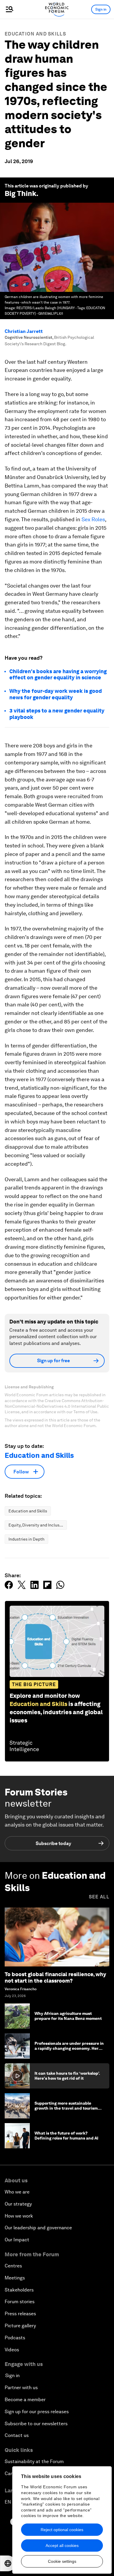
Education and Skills (35, 34)
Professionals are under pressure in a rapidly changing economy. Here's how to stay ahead (69, 2048)
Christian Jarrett (24, 331)
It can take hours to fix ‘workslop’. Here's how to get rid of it (67, 2076)
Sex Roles (93, 519)
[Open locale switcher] (8, 2563)
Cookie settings (62, 2561)
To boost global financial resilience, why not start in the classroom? (55, 1977)
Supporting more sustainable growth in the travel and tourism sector (66, 2108)
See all (99, 1897)
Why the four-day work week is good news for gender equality (56, 694)
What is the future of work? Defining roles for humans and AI (66, 2136)
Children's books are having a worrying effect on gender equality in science (58, 675)
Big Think (20, 193)
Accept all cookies (62, 2545)
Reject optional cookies (62, 2530)
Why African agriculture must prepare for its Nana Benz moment (68, 2016)
